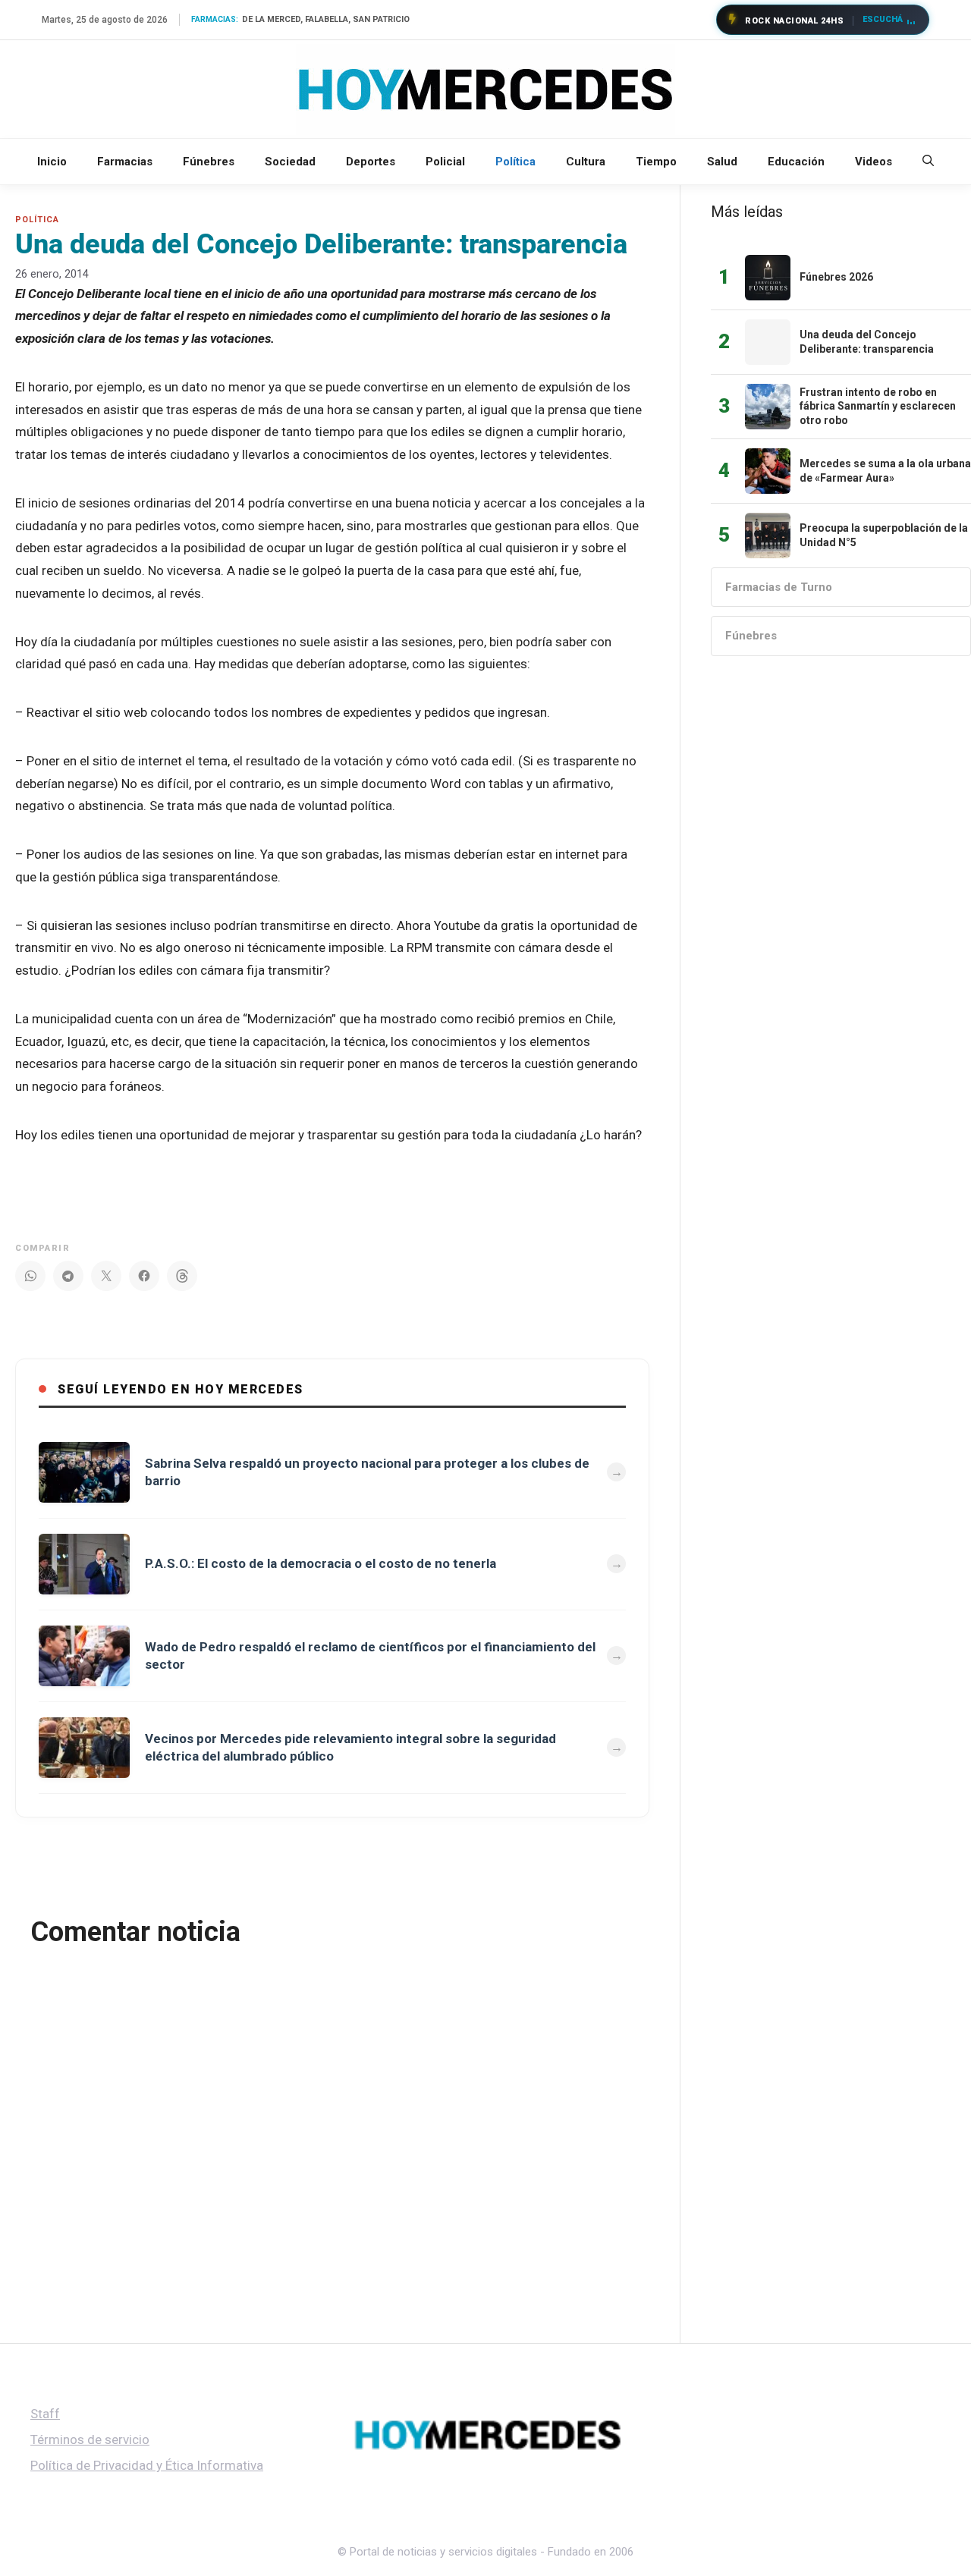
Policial (445, 162)
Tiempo (656, 162)
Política (515, 162)
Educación (796, 162)
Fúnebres (209, 162)
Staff (45, 2414)
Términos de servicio (90, 2439)
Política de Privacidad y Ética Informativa (147, 2465)
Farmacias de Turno (779, 587)
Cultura (586, 162)
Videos (874, 162)
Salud (722, 162)
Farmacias (125, 162)
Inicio (52, 162)
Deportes (371, 162)
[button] (928, 162)
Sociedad (290, 162)
